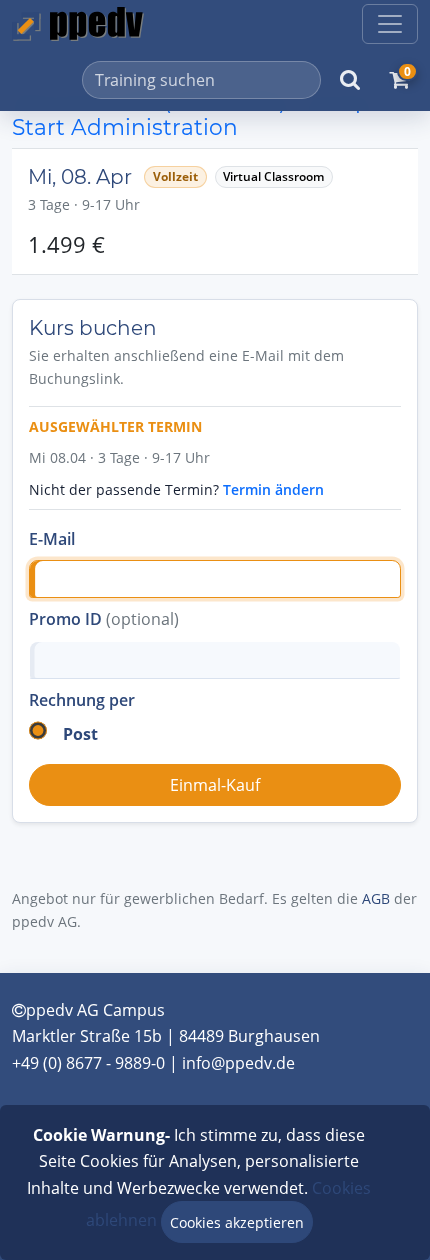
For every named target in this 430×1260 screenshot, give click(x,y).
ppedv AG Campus (95, 1010)
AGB (376, 898)
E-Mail (52, 539)
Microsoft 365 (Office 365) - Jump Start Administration (191, 114)
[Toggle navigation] (390, 24)
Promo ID (104, 619)
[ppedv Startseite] (78, 24)
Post (80, 734)
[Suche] (350, 80)
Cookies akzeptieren (237, 1222)
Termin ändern (273, 489)
